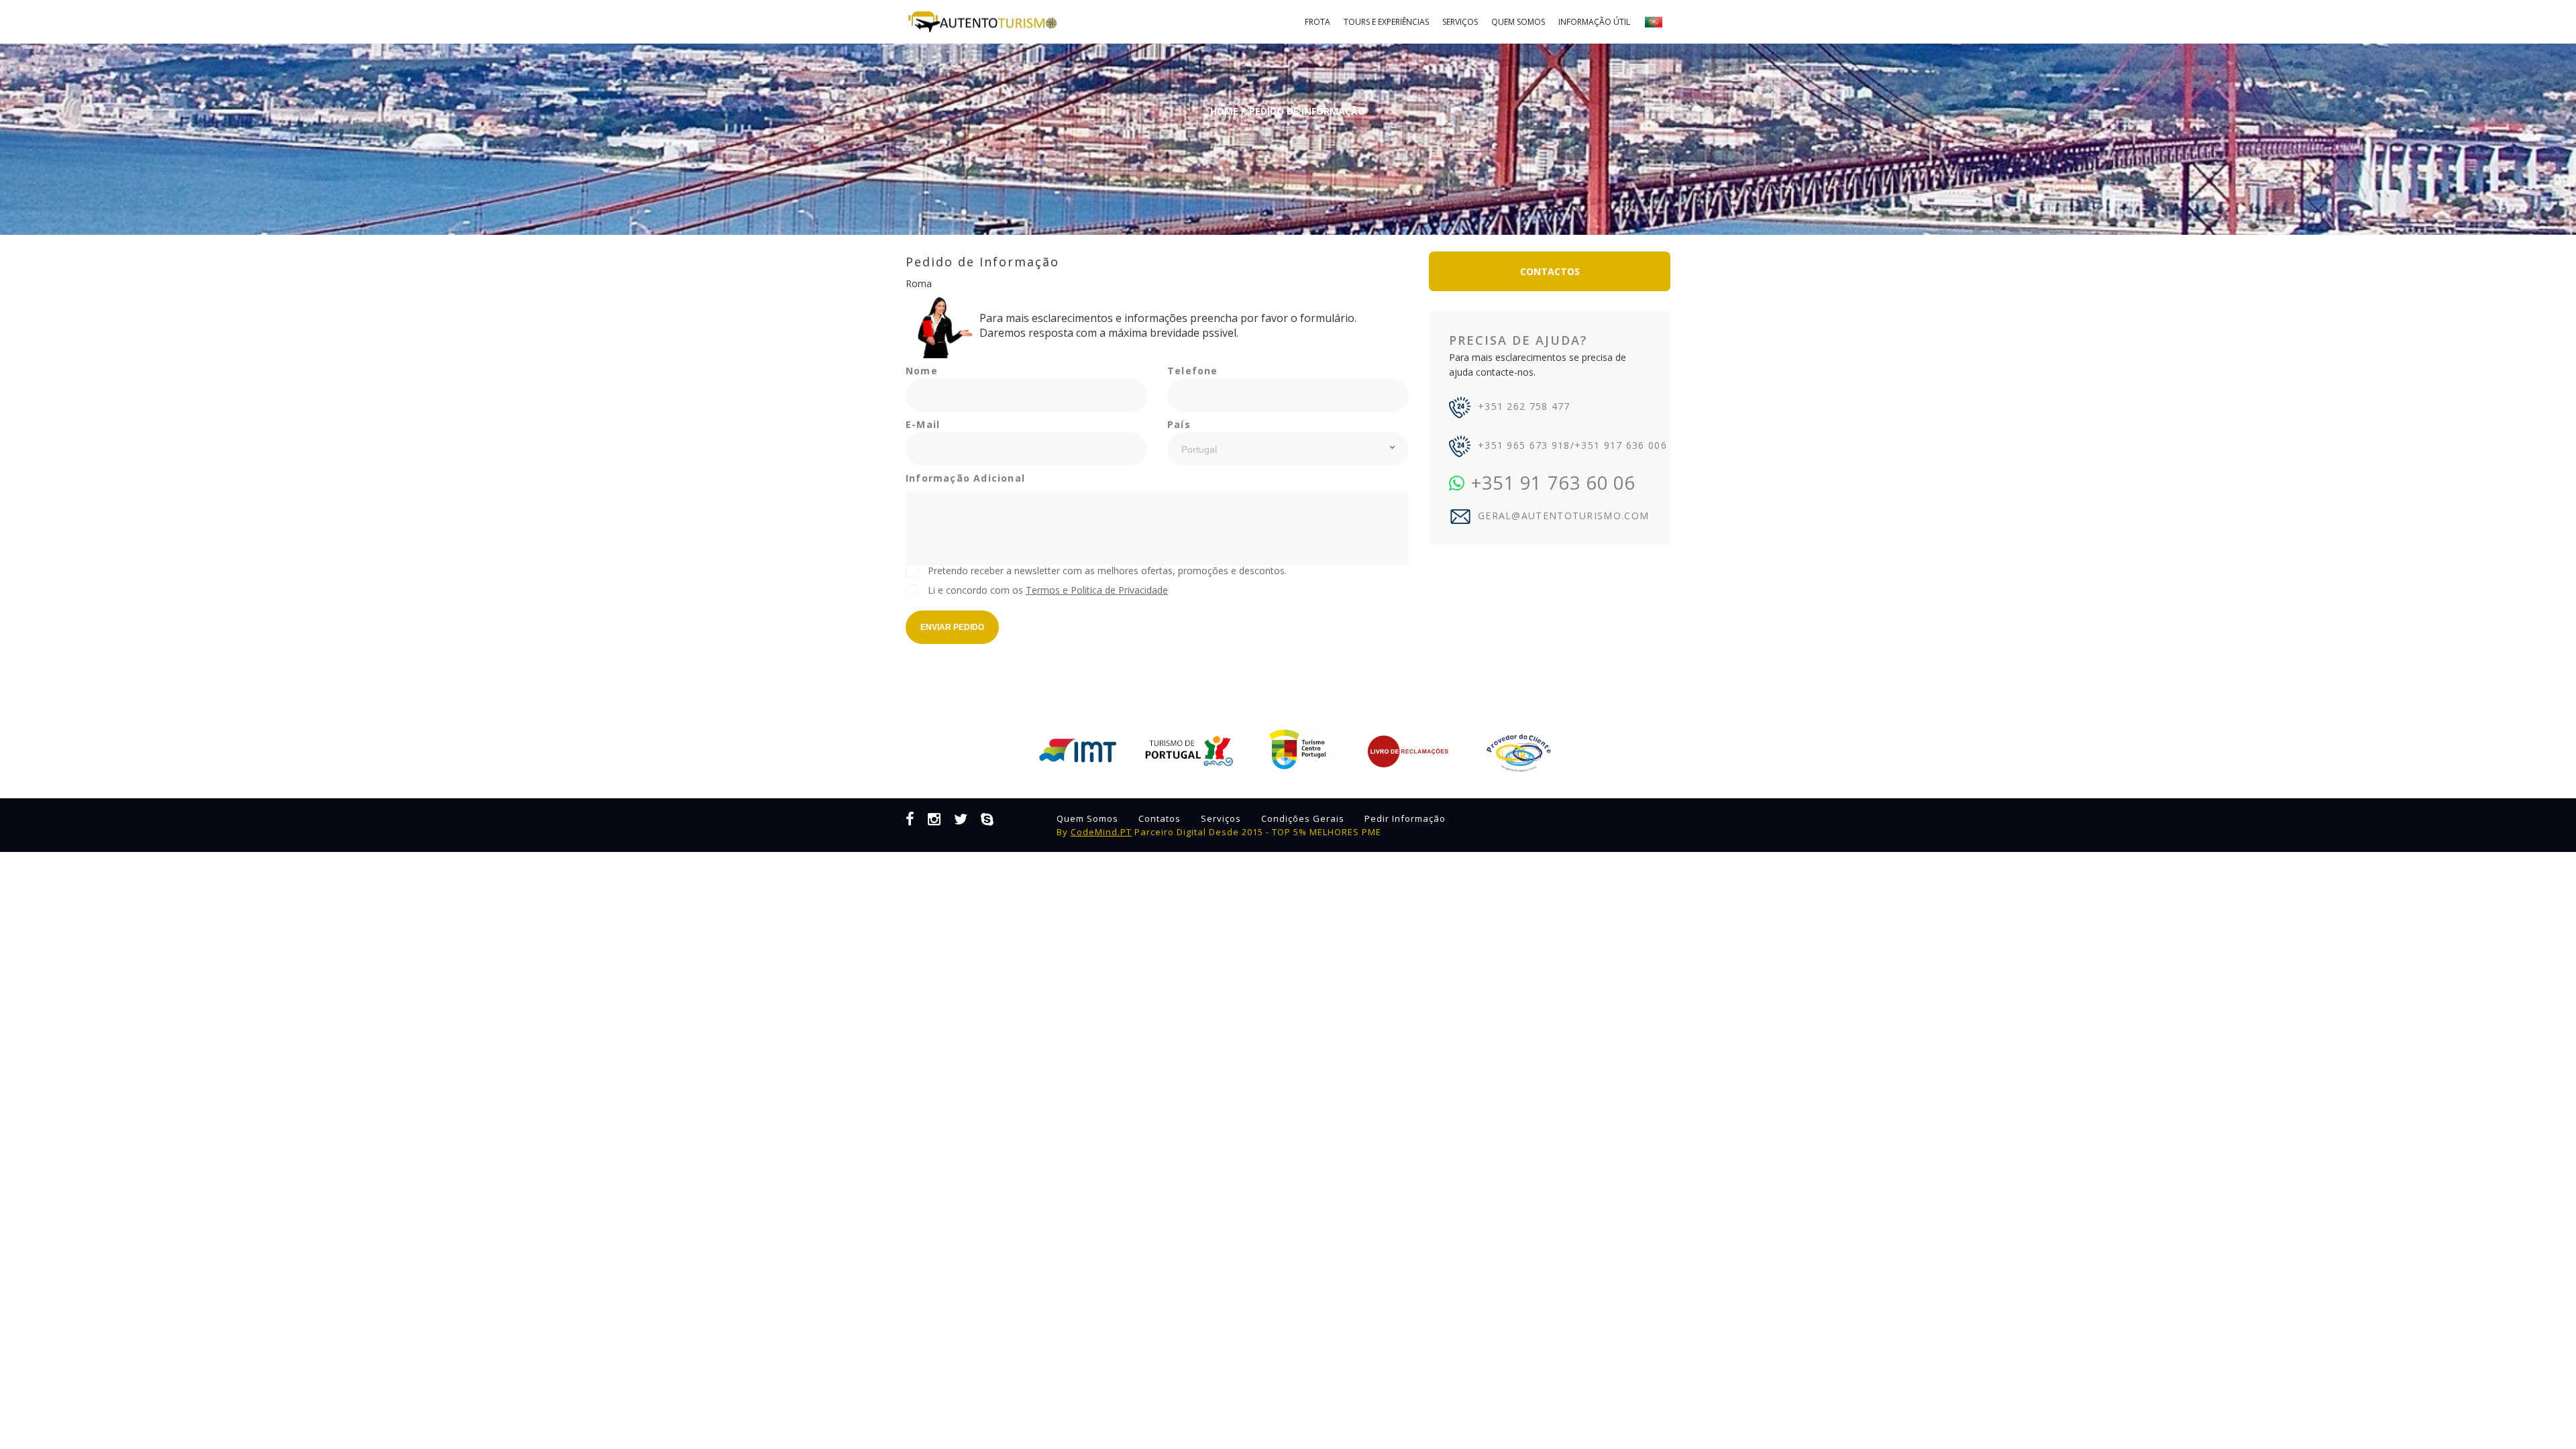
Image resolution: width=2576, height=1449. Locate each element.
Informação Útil (1594, 22)
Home (1224, 111)
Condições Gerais (1303, 818)
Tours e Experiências (1386, 22)
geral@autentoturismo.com (1563, 516)
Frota (1318, 22)
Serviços (1460, 22)
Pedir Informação (1405, 818)
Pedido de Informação (1307, 111)
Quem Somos (1518, 22)
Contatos (1160, 818)
